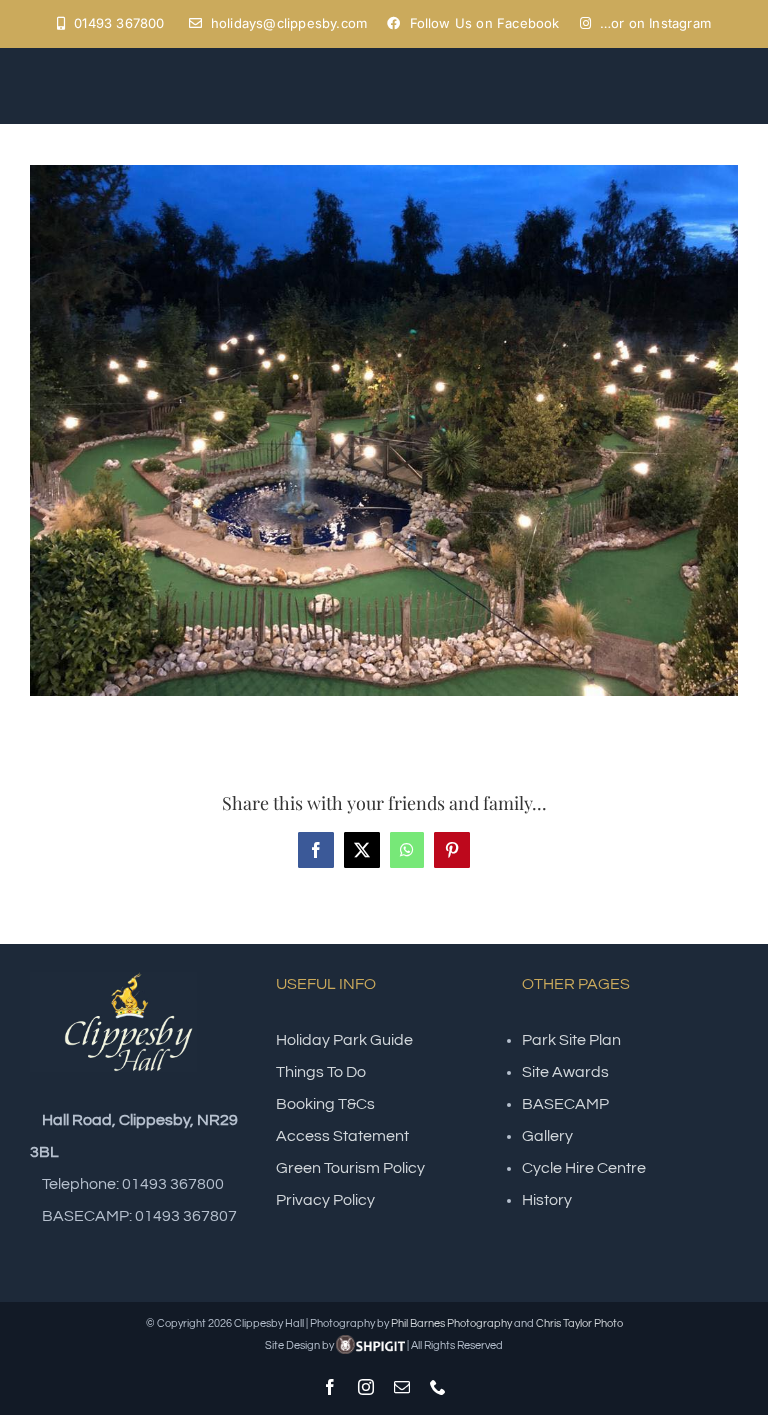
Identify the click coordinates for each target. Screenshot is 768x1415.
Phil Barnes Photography (451, 1323)
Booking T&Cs (325, 1104)
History (547, 1200)
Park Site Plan (571, 1040)
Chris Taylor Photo (579, 1323)
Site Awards (565, 1072)
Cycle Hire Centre (584, 1168)
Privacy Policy (325, 1200)
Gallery (547, 1136)
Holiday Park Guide (344, 1040)
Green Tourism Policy (350, 1168)
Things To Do (321, 1072)
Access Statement (342, 1136)
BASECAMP (565, 1104)
